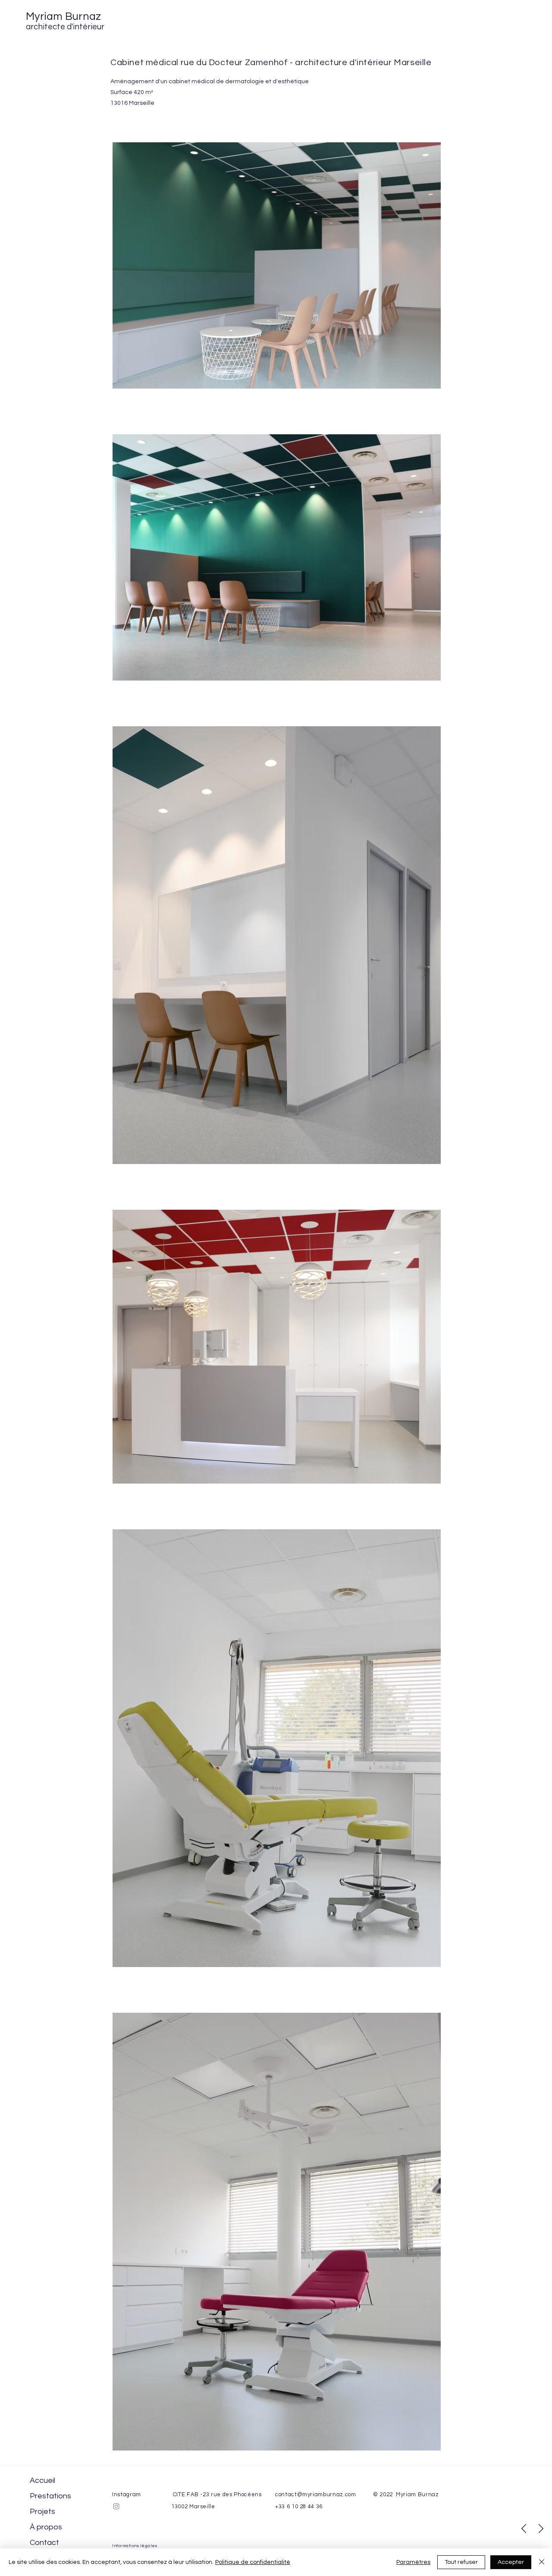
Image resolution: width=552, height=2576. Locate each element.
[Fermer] (542, 2562)
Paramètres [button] (413, 2562)
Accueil (42, 2480)
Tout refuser (461, 2562)
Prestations (50, 2496)
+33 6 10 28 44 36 (299, 2507)
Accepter (511, 2562)
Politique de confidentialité (253, 2562)
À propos (46, 2527)
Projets (42, 2512)
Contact (44, 2543)
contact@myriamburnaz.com (316, 2494)
